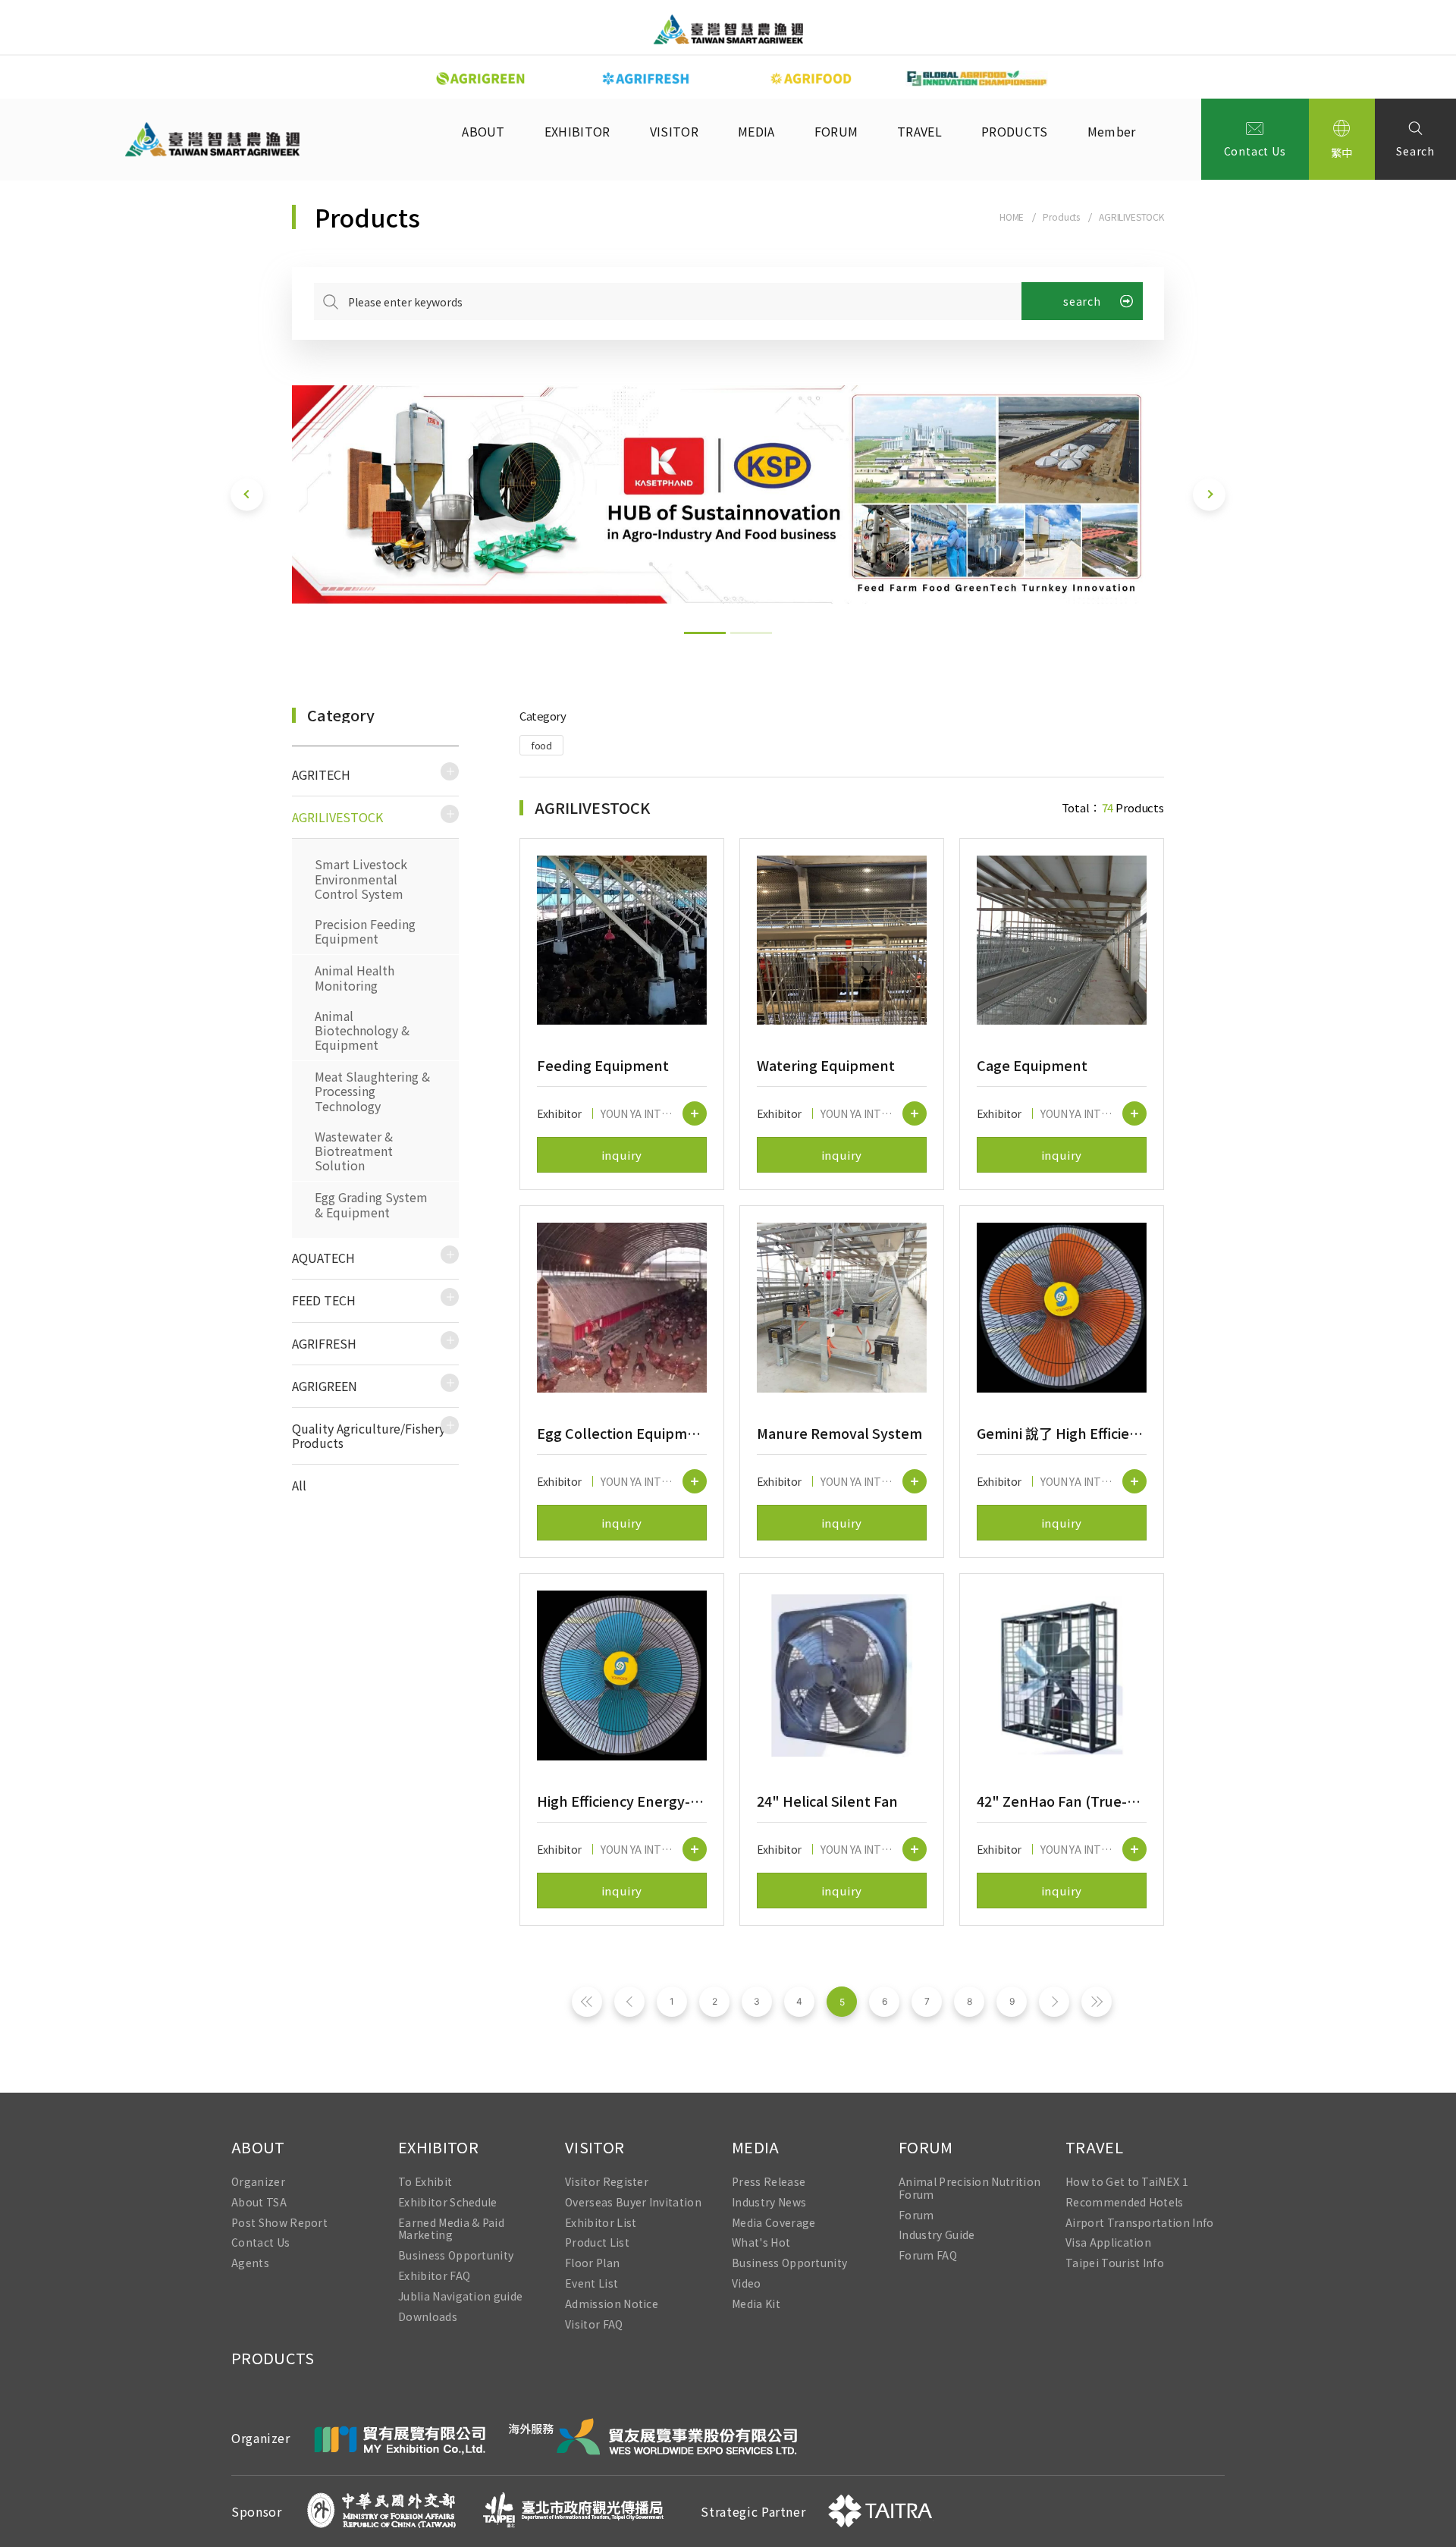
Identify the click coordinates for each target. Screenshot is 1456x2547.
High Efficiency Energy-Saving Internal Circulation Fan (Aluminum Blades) (622, 1801)
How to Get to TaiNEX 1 (1127, 2182)
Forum (916, 2215)
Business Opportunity (456, 2256)
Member (1112, 131)
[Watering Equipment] (842, 941)
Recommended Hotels (1125, 2202)
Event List (591, 2283)
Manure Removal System (839, 1433)
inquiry (622, 1155)
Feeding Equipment (603, 1065)
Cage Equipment (1032, 1065)
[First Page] (587, 2002)
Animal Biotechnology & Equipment (362, 1030)
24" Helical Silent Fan (827, 1801)
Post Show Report (279, 2223)
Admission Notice (612, 2304)
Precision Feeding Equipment (365, 931)
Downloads (428, 2317)
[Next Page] (1054, 2002)
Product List (597, 2243)
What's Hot (761, 2243)
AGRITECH (321, 774)
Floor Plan (592, 2264)
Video (747, 2283)
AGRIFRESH (324, 1343)
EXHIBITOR (577, 131)
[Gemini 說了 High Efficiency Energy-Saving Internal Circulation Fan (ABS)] (1062, 1308)
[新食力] (811, 79)
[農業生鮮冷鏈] (646, 79)
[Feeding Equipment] (622, 941)
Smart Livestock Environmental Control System (361, 878)
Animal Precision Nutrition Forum (970, 2188)
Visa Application (1108, 2243)
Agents (250, 2264)
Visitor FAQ (594, 2324)
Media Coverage (773, 2223)
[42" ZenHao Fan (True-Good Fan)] (1062, 1675)
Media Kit (756, 2304)
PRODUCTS (1015, 131)
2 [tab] (751, 633)
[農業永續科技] (481, 79)
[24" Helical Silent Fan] (842, 1675)
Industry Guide (937, 2236)
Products (1061, 217)
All (299, 1485)
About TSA (259, 2202)
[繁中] (1342, 139)
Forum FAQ (928, 2256)
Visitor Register (607, 2182)
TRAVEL (919, 131)
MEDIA (756, 131)
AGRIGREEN (325, 1386)
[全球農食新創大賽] (977, 79)
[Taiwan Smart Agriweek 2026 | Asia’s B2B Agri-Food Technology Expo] (728, 29)
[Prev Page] (629, 2002)
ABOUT (483, 131)
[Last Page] (1097, 2002)
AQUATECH (323, 1258)
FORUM (836, 131)
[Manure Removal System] (842, 1308)
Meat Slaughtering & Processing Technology (372, 1091)
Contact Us (1255, 151)
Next (1069, 77)
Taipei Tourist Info (1115, 2264)
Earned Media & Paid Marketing (451, 2229)
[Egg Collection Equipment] (622, 1308)
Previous (387, 77)
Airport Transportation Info (1140, 2223)
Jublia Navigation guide (460, 2296)
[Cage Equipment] (1062, 941)
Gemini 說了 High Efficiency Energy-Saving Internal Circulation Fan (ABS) (1062, 1433)
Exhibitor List (601, 2223)
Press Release (769, 2182)
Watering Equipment (826, 1065)
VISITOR (674, 131)
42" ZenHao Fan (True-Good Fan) (1062, 1801)
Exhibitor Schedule (448, 2202)
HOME (1012, 217)
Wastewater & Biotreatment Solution (354, 1151)
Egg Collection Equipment (622, 1433)
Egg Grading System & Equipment (371, 1204)
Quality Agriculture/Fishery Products (369, 1435)
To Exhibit (425, 2182)
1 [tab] (705, 633)
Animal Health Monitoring (355, 977)
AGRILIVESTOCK (1131, 217)
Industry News (769, 2202)
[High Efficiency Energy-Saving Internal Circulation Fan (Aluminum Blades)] (622, 1675)
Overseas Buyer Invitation (633, 2202)
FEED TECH (324, 1300)
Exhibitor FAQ (434, 2276)
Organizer (258, 2182)
